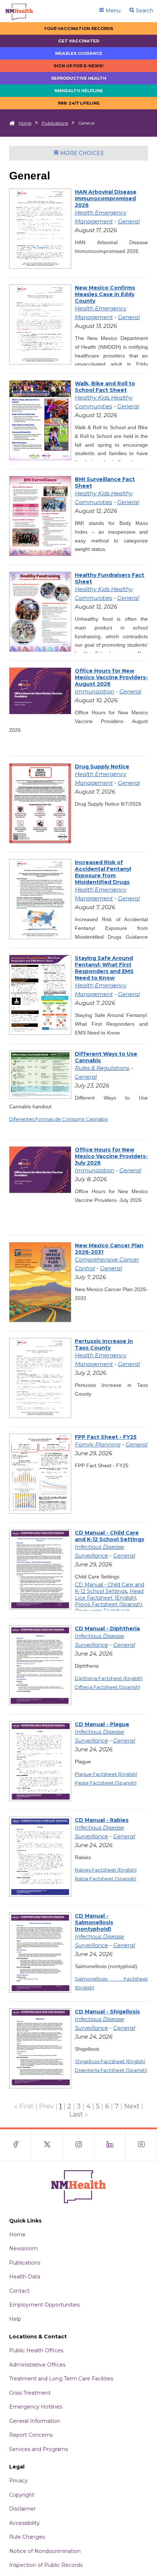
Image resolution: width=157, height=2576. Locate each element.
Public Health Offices (36, 2350)
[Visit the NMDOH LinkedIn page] (110, 2145)
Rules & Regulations (102, 1068)
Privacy (18, 2481)
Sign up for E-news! (79, 66)
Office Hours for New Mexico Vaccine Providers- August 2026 (111, 677)
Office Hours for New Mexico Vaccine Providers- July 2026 (111, 1156)
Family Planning (98, 1444)
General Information (35, 2421)
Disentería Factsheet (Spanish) (111, 2070)
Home (25, 123)
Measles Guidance (79, 53)
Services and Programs (39, 2449)
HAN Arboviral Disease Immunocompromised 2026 (106, 198)
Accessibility (24, 2523)
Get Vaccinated (79, 41)
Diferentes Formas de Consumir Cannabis (58, 1119)
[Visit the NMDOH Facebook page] (16, 2145)
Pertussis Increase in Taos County (104, 1344)
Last (76, 2114)
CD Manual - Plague (102, 1724)
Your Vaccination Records (78, 29)
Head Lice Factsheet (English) (109, 1595)
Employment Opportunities (44, 2305)
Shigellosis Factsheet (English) (110, 2061)
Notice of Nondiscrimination (45, 2551)
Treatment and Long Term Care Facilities (61, 2379)
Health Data (25, 2277)
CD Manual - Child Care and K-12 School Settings (110, 1536)
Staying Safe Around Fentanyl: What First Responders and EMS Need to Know (104, 968)
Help (15, 2319)
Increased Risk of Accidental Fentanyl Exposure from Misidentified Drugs (103, 872)
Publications (55, 123)
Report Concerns (31, 2435)
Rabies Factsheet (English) (106, 1870)
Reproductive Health (79, 78)
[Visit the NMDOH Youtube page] (141, 2145)
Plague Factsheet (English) (106, 1774)
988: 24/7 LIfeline (79, 103)
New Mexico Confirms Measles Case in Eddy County (105, 294)
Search (144, 11)
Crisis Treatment (30, 2393)
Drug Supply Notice (102, 767)
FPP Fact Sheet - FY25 (106, 1437)
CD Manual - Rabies (102, 1820)
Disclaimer (22, 2509)
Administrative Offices (37, 2365)
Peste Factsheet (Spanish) (106, 1783)
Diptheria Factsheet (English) (109, 1678)
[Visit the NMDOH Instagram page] (78, 2145)
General (129, 221)
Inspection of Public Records (46, 2565)
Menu (112, 11)
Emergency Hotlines (36, 2407)
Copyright (22, 2495)
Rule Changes (27, 2537)
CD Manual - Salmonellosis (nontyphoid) (94, 1922)
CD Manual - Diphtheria (107, 1629)
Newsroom (23, 2248)
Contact (19, 2291)
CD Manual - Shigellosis (107, 2012)
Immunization (95, 691)
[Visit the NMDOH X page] (47, 2145)
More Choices (81, 153)
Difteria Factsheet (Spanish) (108, 1687)
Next (132, 2106)
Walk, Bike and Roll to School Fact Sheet (105, 387)
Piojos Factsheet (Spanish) (108, 1604)
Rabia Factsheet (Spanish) (106, 1879)
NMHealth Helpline (79, 91)
